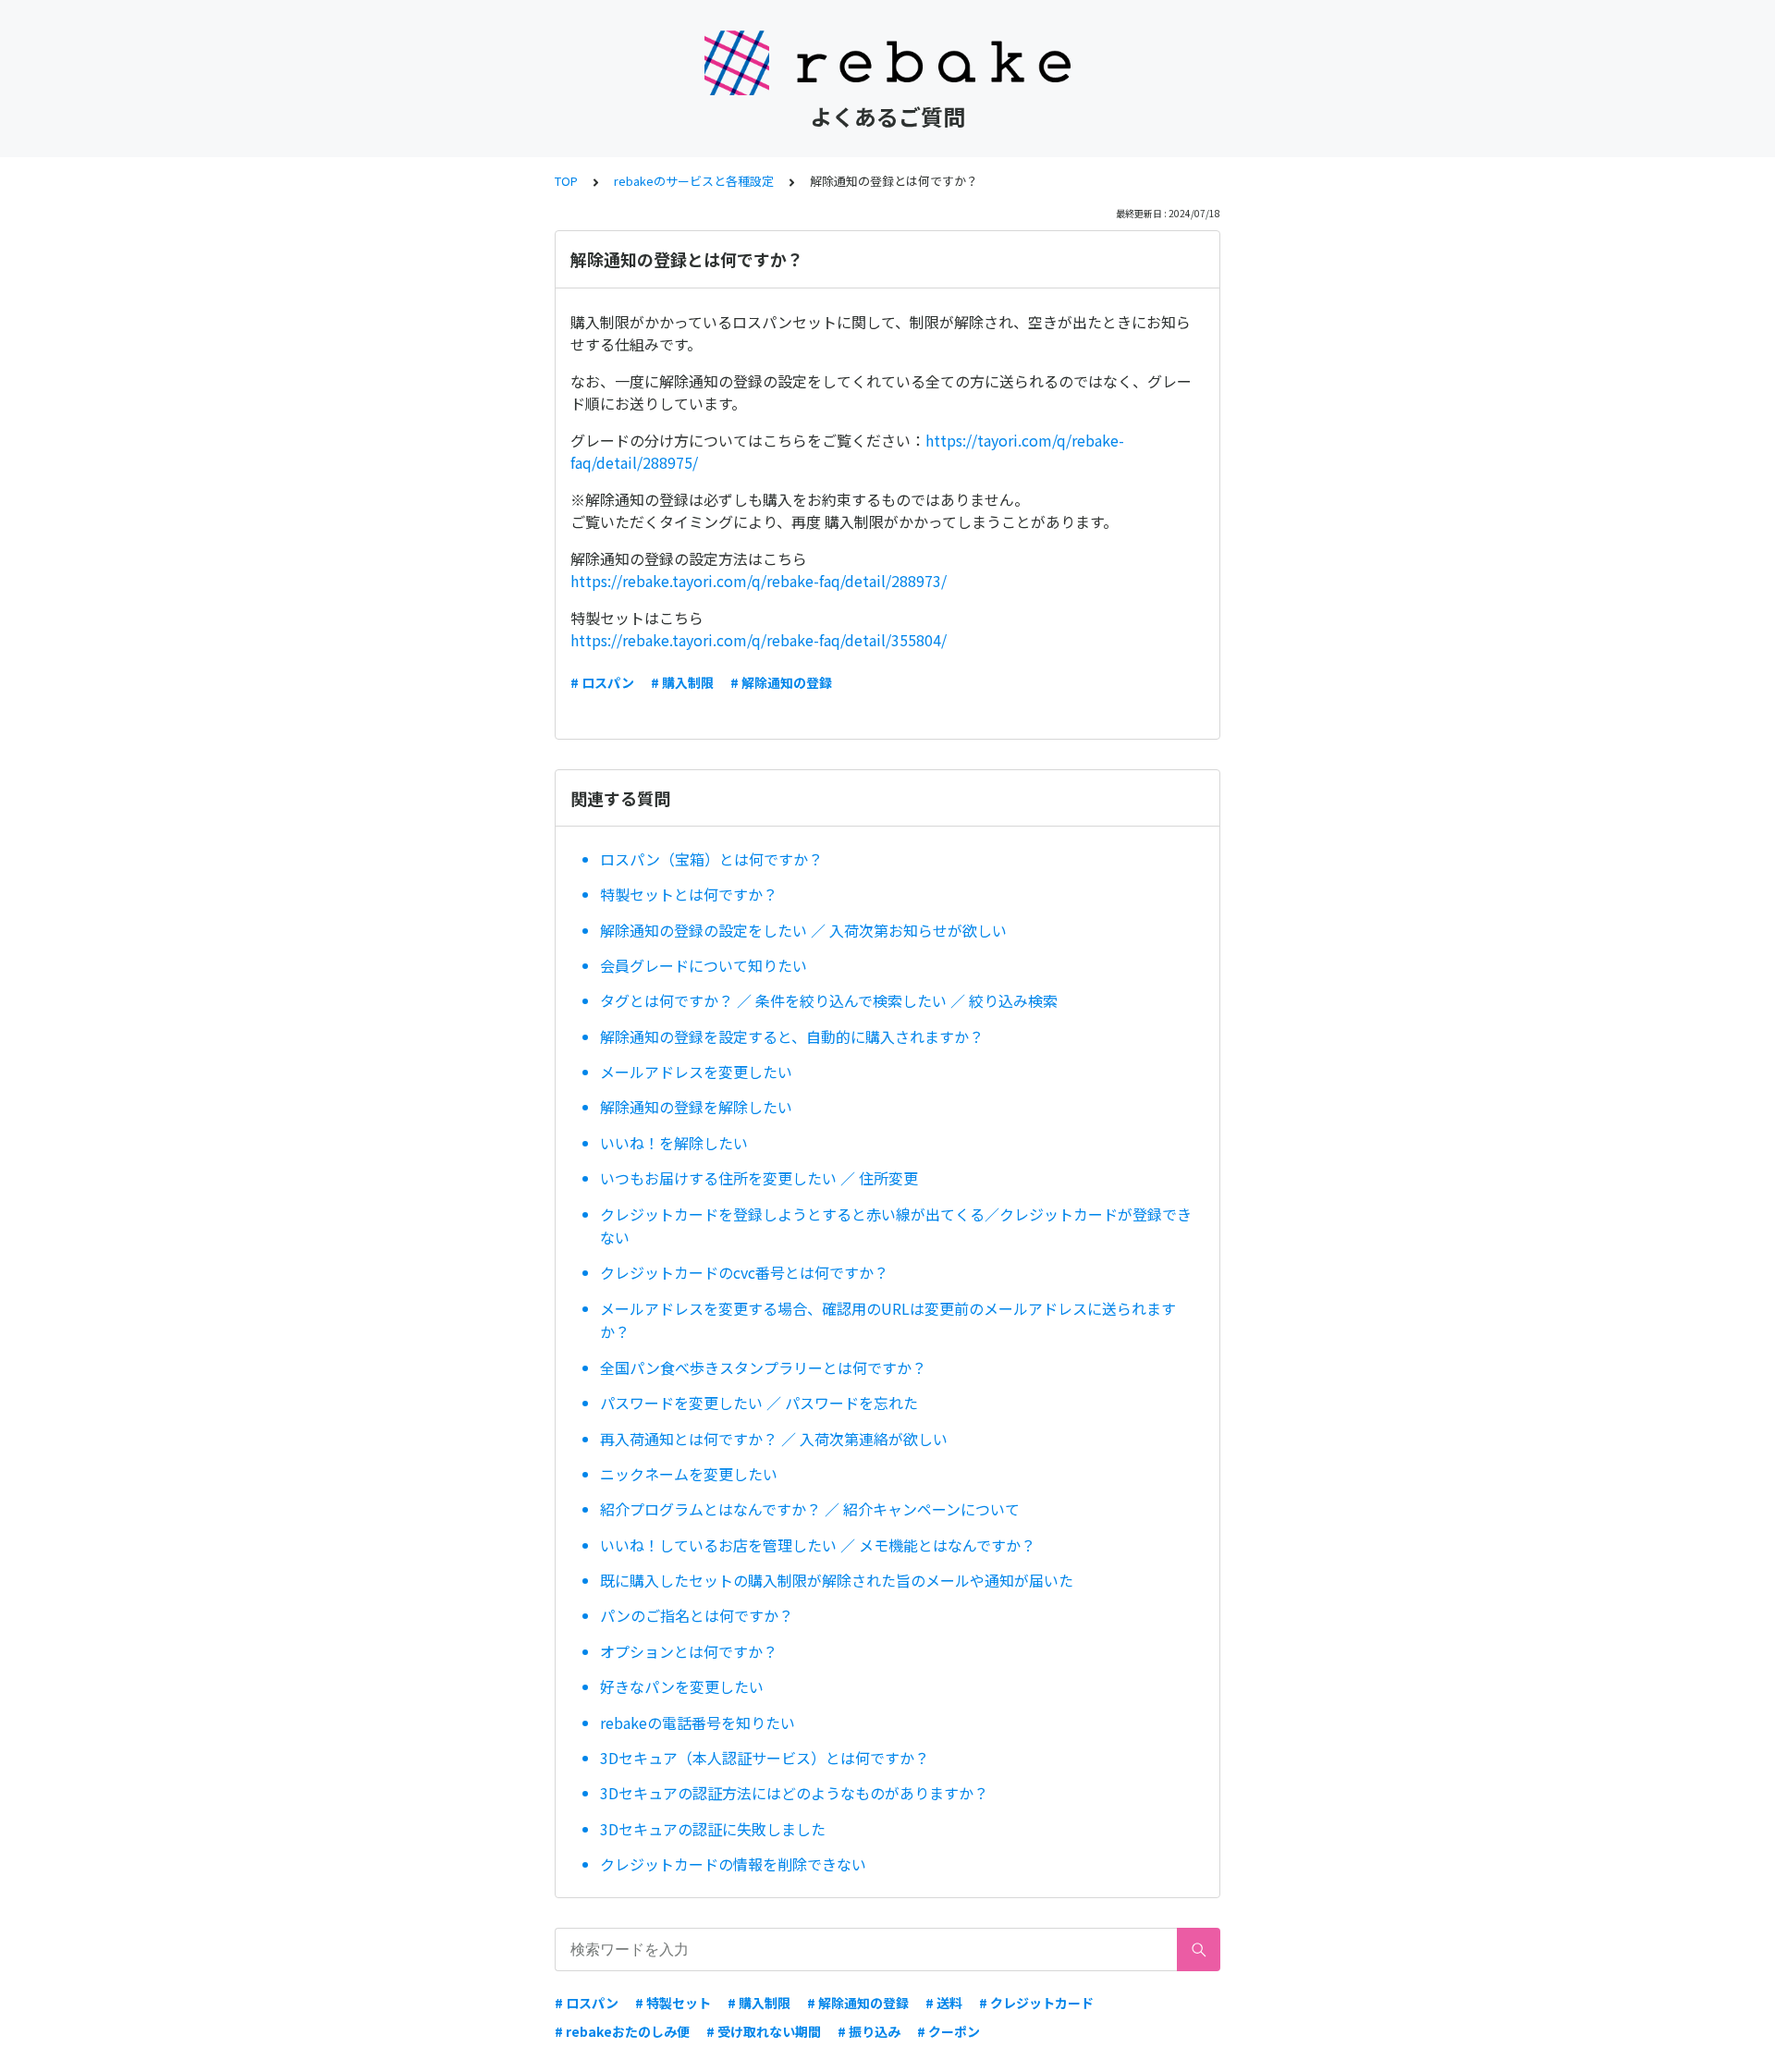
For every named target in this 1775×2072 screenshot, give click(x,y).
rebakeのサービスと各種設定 (694, 181)
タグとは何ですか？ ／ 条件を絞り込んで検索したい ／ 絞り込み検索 (829, 1000)
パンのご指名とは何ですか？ (697, 1615)
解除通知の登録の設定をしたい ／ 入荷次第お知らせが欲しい (803, 930)
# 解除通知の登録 (781, 682)
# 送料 (944, 2003)
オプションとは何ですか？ (689, 1651)
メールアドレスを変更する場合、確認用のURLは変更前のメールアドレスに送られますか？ (888, 1320)
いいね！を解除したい (674, 1143)
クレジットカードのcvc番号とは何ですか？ (744, 1272)
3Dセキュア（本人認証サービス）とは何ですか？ (765, 1758)
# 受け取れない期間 (764, 2031)
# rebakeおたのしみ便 (622, 2031)
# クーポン (949, 2031)
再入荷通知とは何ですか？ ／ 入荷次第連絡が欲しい (774, 1439)
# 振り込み (869, 2031)
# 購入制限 (682, 682)
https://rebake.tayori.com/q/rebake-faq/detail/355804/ (759, 640)
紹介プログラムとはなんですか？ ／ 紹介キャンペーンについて (810, 1509)
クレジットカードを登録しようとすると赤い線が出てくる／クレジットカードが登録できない (896, 1226)
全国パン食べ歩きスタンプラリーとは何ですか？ (763, 1367)
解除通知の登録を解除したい (696, 1107)
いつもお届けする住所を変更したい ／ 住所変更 (759, 1178)
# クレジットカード (1036, 2003)
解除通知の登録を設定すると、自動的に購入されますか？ (792, 1036)
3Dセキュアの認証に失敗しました (713, 1829)
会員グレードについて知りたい (711, 965)
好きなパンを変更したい (682, 1686)
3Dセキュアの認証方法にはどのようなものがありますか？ (794, 1793)
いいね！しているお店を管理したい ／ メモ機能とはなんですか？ (818, 1545)
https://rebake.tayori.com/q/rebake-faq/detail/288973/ (759, 581)
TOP (566, 181)
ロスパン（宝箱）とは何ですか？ (711, 859)
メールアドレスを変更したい (696, 1072)
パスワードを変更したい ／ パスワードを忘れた (759, 1403)
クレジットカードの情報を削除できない (733, 1864)
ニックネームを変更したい (689, 1474)
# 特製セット (673, 2003)
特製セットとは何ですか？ (689, 894)
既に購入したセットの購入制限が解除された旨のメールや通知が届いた (837, 1580)
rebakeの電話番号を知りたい (698, 1723)
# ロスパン (602, 682)
